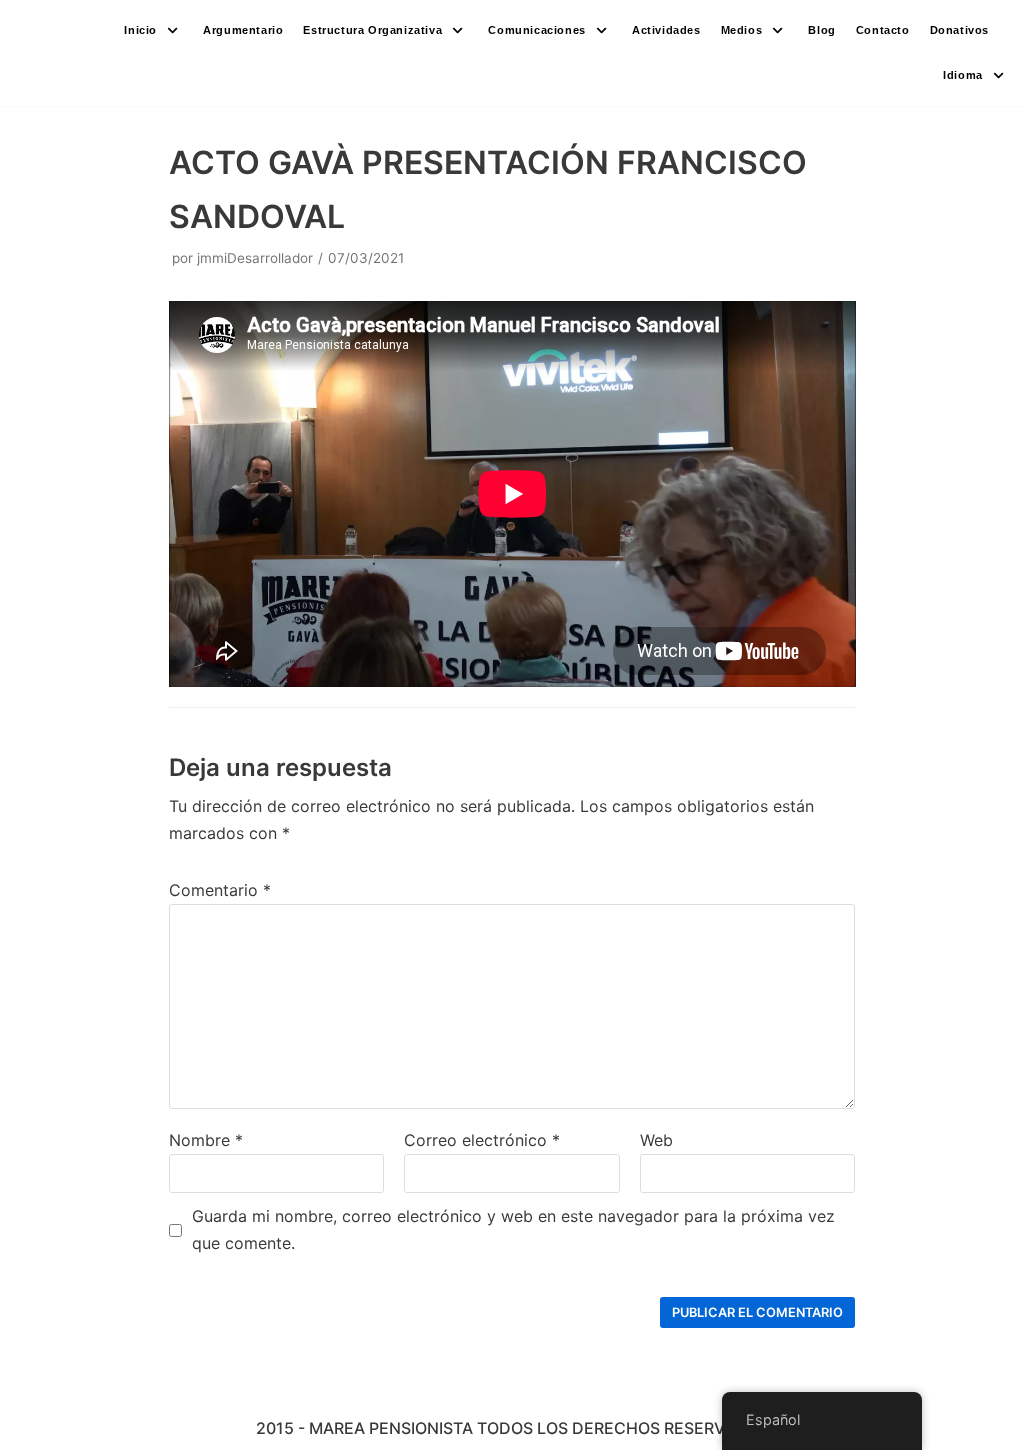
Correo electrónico (482, 1140)
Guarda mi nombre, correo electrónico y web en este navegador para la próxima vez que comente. (513, 1229)
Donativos (959, 30)
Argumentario (243, 30)
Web (656, 1140)
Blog (821, 30)
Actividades (666, 30)
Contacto (883, 30)
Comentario (220, 890)
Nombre (206, 1140)
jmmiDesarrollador (255, 258)
